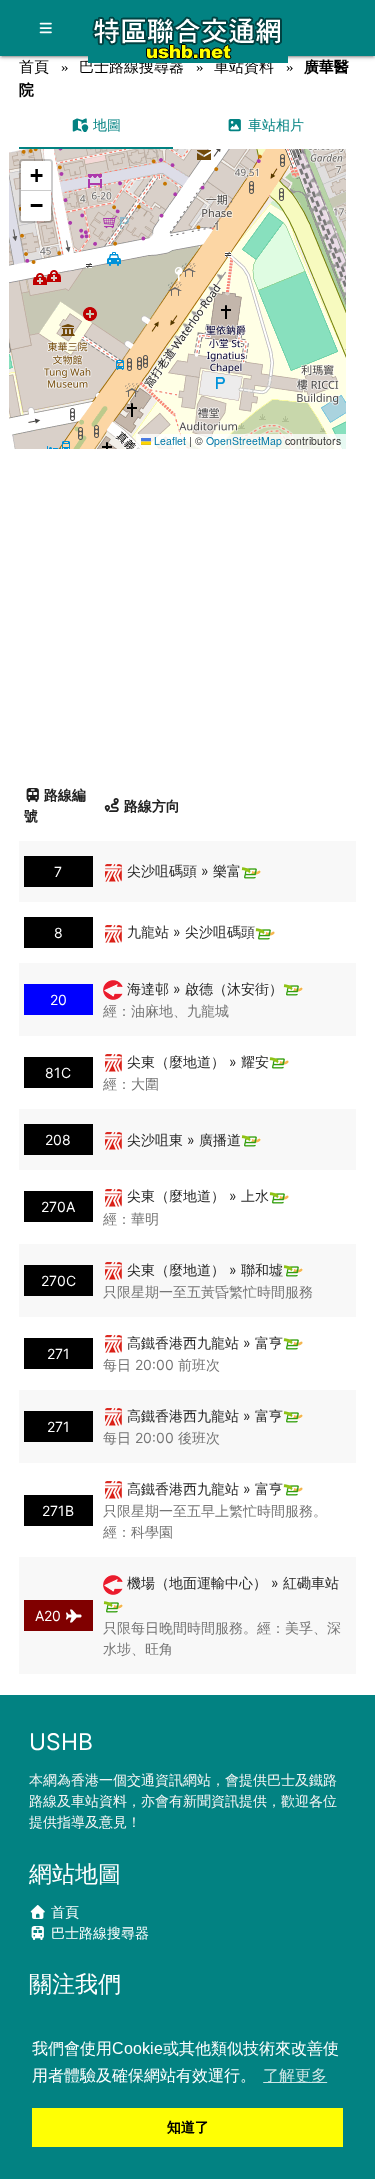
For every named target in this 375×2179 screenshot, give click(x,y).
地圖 (105, 124)
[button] (178, 279)
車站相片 (274, 124)
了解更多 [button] (295, 2075)
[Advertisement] (187, 609)
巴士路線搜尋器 (131, 66)
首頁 (34, 66)
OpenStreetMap (244, 440)
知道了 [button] (188, 2127)
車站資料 (244, 66)
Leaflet (168, 440)
